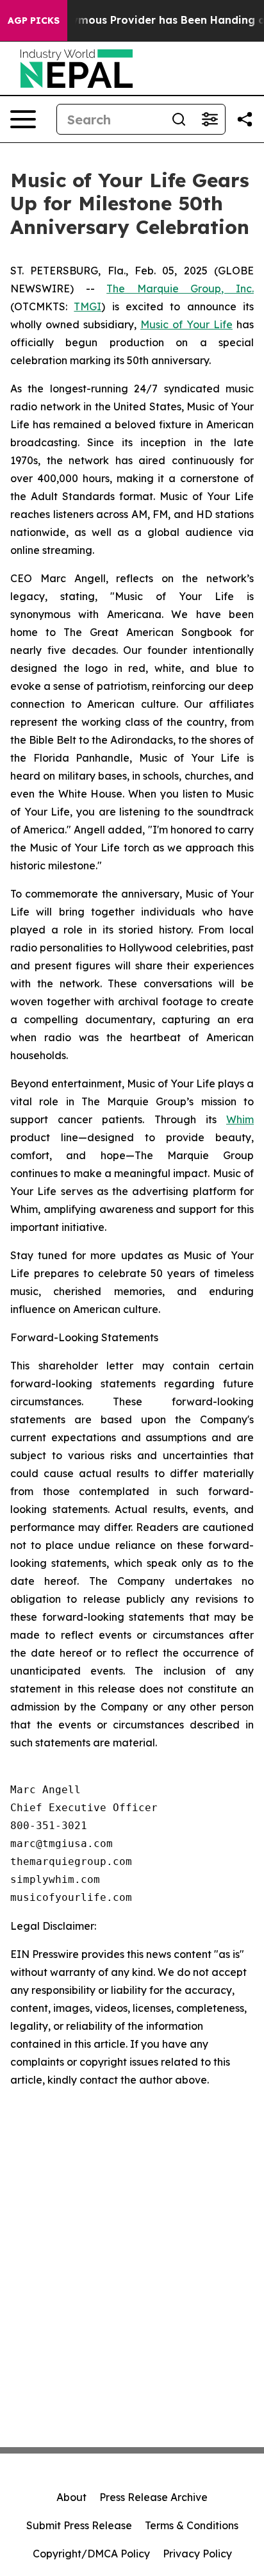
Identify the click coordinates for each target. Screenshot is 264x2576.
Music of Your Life (186, 324)
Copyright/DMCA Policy (91, 2554)
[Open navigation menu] (23, 119)
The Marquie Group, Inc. (180, 289)
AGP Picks (34, 21)
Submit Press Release (79, 2525)
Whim (240, 1119)
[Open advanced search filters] (210, 119)
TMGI (87, 306)
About (71, 2497)
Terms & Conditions (192, 2525)
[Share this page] (245, 119)
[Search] (179, 119)
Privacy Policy (197, 2554)
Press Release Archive (153, 2497)
